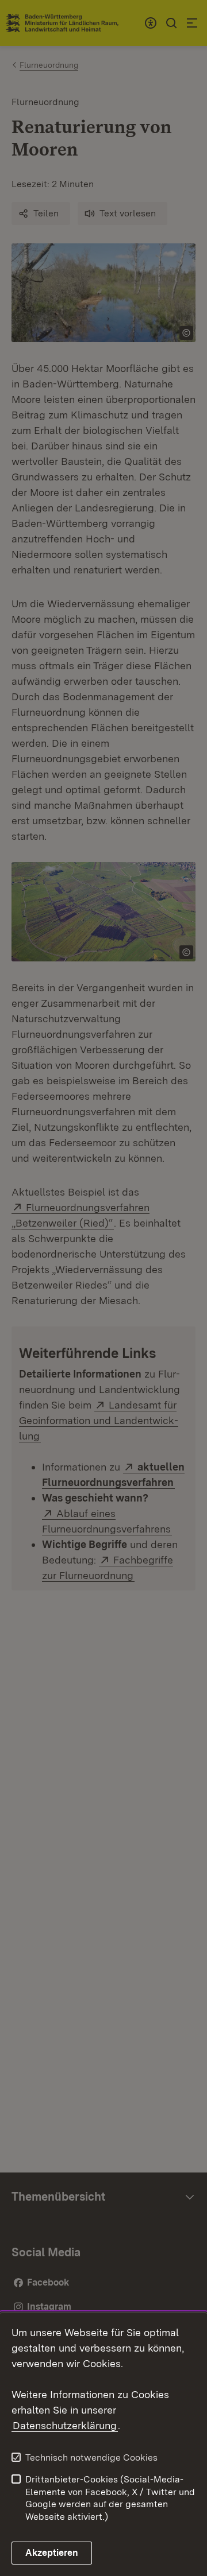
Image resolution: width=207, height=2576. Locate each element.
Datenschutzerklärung (65, 2425)
